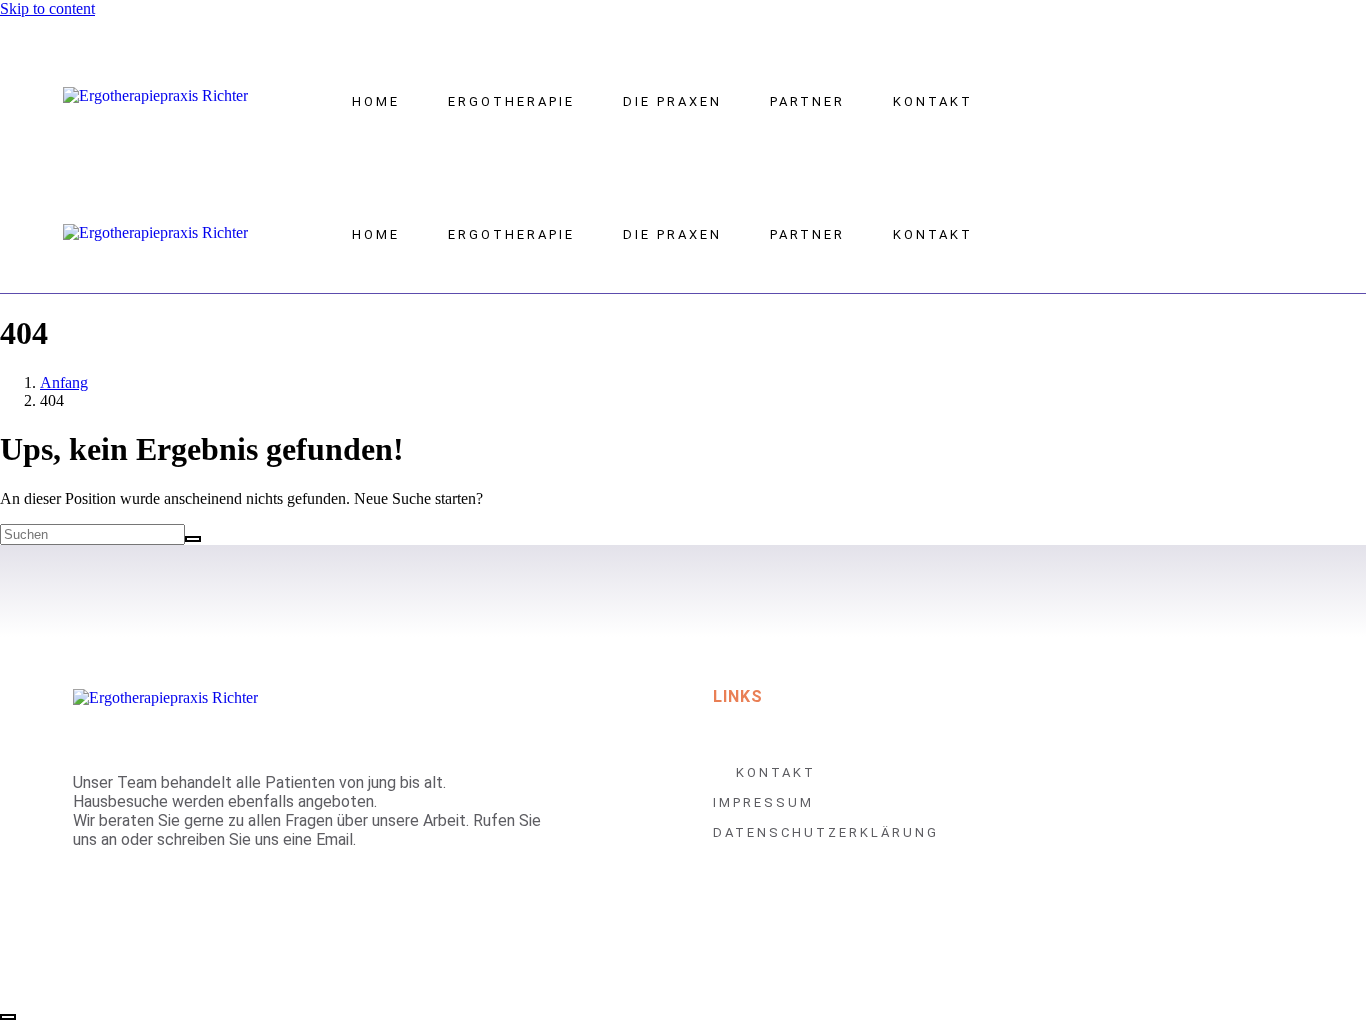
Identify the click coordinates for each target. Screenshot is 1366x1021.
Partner (807, 101)
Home (376, 101)
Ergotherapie (511, 101)
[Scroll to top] (8, 1017)
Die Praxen (672, 101)
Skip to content (47, 8)
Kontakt (933, 101)
